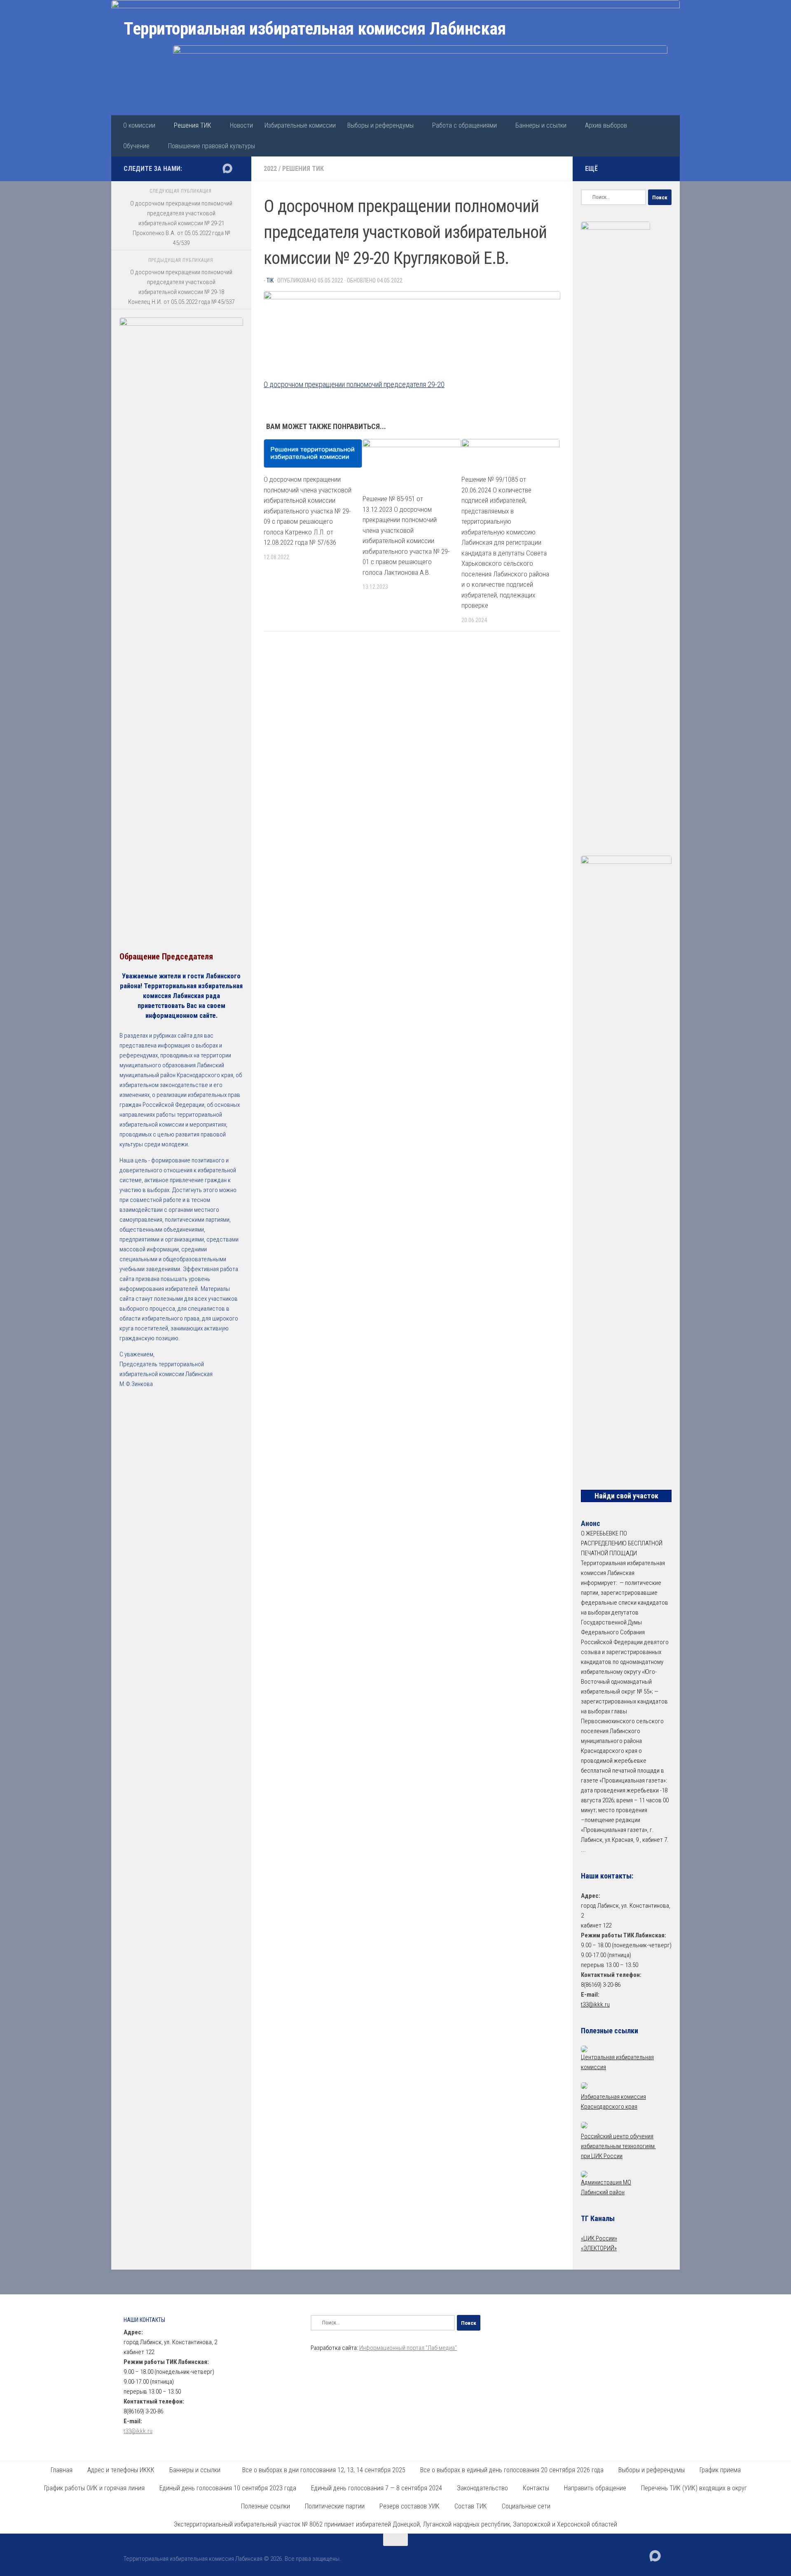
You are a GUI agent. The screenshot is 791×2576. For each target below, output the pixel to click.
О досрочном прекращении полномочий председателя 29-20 (354, 384)
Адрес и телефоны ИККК (121, 2470)
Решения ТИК (193, 125)
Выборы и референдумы (380, 125)
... (583, 1850)
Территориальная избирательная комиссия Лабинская (315, 29)
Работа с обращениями (465, 125)
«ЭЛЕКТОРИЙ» (599, 2248)
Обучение (136, 146)
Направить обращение (595, 2488)
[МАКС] (227, 168)
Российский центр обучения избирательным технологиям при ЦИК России (618, 2146)
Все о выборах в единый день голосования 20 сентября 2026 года (512, 2470)
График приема (720, 2470)
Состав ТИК (471, 2506)
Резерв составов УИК (410, 2506)
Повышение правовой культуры (212, 146)
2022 (270, 169)
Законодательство (482, 2488)
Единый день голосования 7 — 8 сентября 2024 (377, 2488)
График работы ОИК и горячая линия (94, 2488)
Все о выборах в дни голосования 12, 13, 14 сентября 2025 (324, 2470)
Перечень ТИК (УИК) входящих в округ (694, 2488)
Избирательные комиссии (300, 125)
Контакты (536, 2488)
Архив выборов (606, 125)
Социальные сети (526, 2506)
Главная (62, 2470)
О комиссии (139, 125)
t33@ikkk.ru (595, 2004)
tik (270, 280)
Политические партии (335, 2506)
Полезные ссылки (266, 2506)
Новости (241, 125)
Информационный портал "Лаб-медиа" (408, 2348)
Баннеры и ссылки (541, 125)
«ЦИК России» (599, 2238)
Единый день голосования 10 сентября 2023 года (228, 2488)
